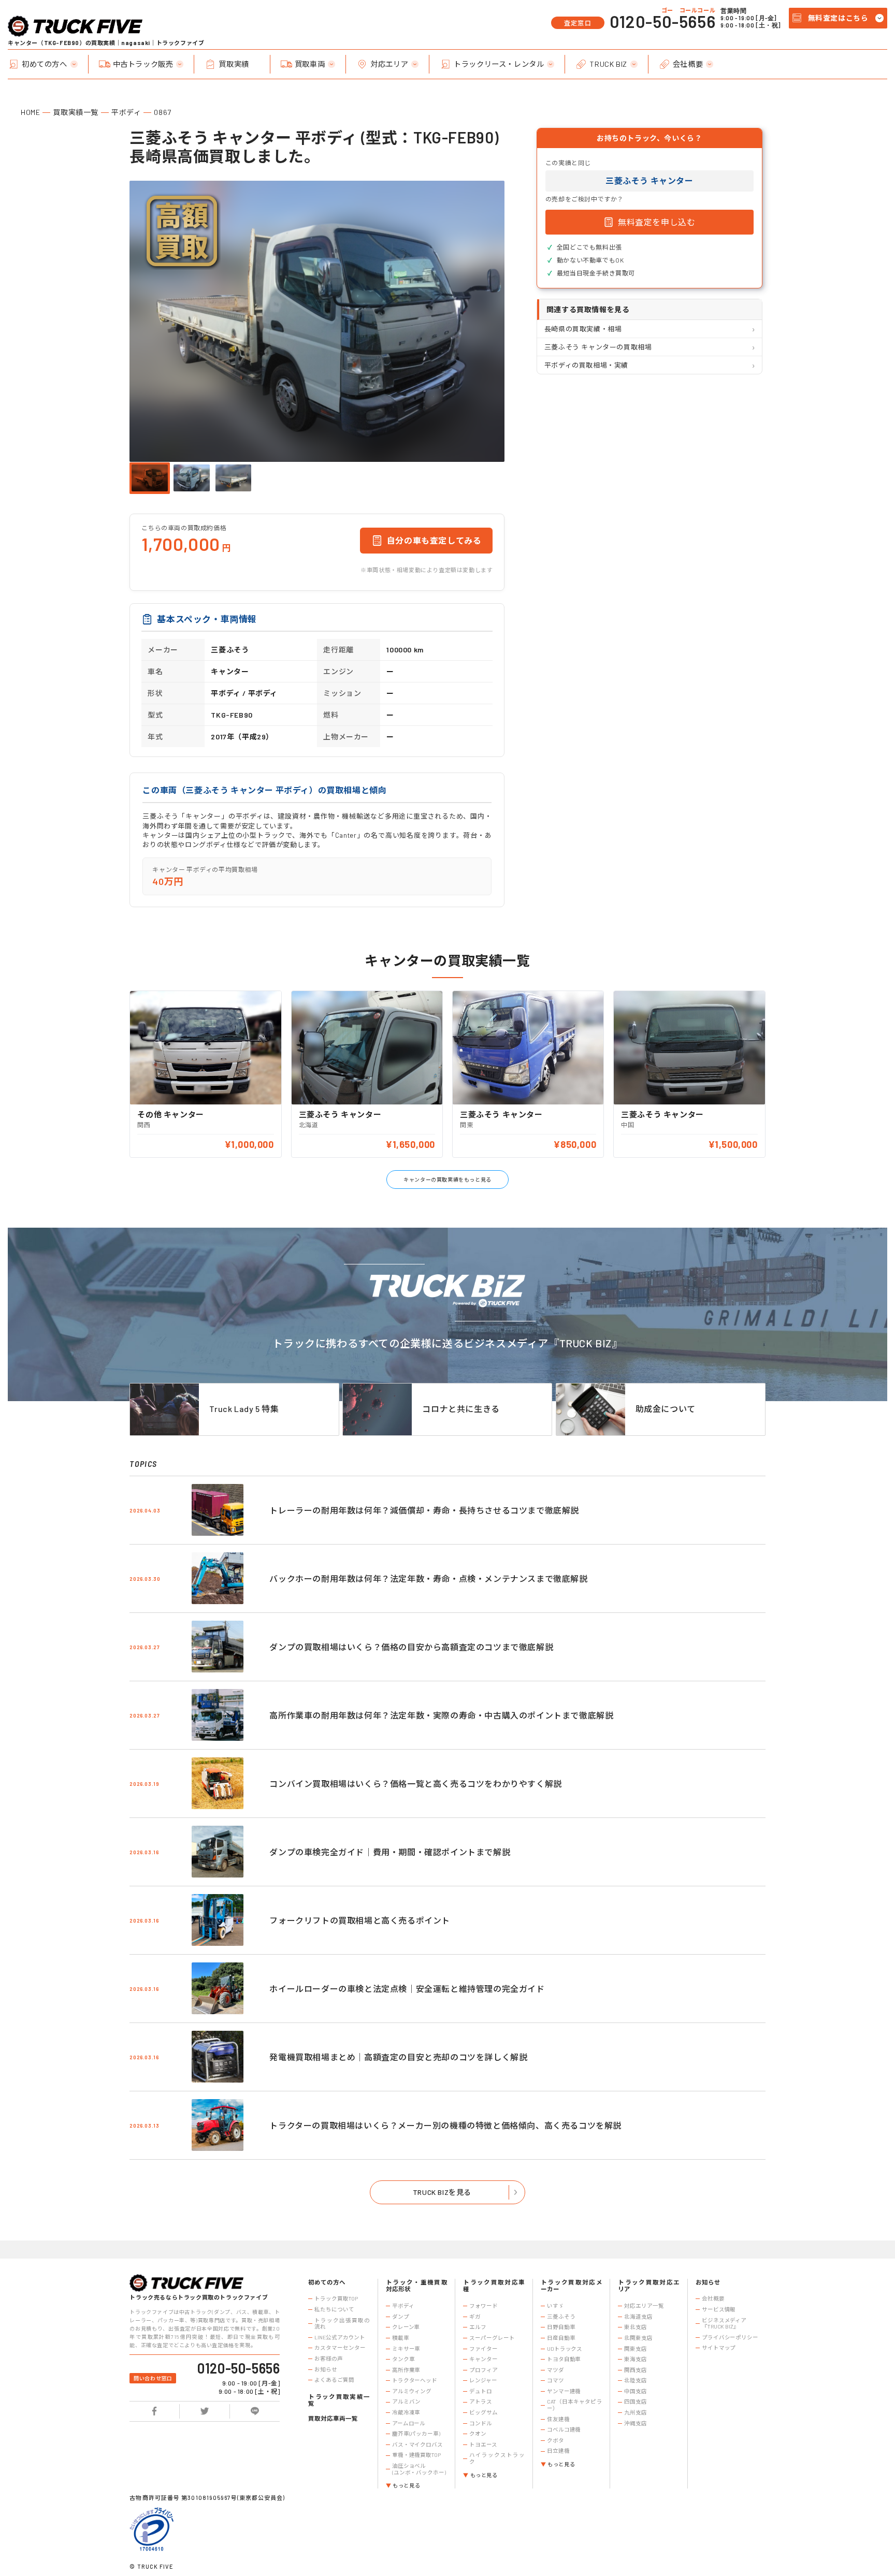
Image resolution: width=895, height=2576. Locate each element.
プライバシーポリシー (730, 2337)
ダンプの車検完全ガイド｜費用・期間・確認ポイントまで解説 (390, 1852)
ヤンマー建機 (564, 2391)
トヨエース (483, 2444)
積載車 (401, 2338)
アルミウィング (412, 2391)
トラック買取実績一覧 (339, 2400)
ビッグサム (483, 2412)
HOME (30, 112)
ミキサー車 (406, 2349)
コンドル (481, 2423)
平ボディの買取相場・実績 (586, 365)
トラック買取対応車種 (494, 2286)
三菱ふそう (561, 2317)
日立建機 (558, 2451)
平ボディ (126, 112)
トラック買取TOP (336, 2298)
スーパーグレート (492, 2338)
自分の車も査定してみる (434, 540)
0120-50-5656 (662, 21)
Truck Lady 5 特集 (244, 1409)
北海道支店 (638, 2317)
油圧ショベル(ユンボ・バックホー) (419, 2469)
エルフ (478, 2327)
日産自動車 (561, 2338)
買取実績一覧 (76, 112)
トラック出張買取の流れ (342, 2324)
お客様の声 (328, 2359)
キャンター (483, 2359)
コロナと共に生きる (461, 1409)
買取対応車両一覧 (333, 2418)
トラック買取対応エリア (649, 2286)
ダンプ (401, 2317)
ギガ (475, 2317)
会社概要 (688, 64)
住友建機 (558, 2419)
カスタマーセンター (340, 2348)
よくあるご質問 (334, 2380)
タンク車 (403, 2359)
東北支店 (636, 2327)
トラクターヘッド (415, 2380)
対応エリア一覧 (644, 2306)
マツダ (555, 2370)
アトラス (481, 2402)
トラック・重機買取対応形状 (417, 2286)
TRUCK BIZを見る (442, 2192)
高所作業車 (406, 2370)
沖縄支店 (636, 2423)
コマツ (555, 2380)
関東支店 (636, 2349)
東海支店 (636, 2359)
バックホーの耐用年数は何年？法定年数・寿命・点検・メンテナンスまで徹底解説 (428, 1578)
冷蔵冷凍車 (406, 2412)
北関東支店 (638, 2338)
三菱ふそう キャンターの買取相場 (598, 347)
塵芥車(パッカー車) (416, 2434)
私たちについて (334, 2309)
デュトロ (481, 2391)
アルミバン (406, 2402)
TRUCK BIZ (608, 64)
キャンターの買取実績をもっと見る (447, 1180)
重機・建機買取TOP (416, 2455)
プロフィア (483, 2370)
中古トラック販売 (143, 64)
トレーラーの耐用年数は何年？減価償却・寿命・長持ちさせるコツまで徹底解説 (424, 1510)
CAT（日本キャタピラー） (575, 2405)
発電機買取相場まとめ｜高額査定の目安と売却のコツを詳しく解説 (398, 2057)
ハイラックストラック (497, 2458)
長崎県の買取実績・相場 (583, 329)
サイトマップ (719, 2348)
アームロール (409, 2423)
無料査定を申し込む (656, 222)
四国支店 (636, 2402)
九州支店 (636, 2412)
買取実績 (234, 64)
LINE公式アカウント (340, 2337)
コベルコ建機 (564, 2429)
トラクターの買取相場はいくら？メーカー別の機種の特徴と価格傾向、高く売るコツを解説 (445, 2125)
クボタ (555, 2440)
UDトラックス (565, 2349)
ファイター (483, 2349)
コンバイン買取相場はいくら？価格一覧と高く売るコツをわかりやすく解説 (415, 1784)
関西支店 (636, 2370)
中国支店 (636, 2391)
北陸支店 (636, 2380)
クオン (478, 2434)
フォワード (483, 2306)
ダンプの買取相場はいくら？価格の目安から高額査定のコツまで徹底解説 (411, 1647)
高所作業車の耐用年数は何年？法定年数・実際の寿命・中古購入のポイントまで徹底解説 (441, 1715)
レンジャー (483, 2380)
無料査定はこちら (838, 18)
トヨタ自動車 (564, 2359)
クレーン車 (406, 2327)
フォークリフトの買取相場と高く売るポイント (360, 1920)
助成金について (666, 1409)
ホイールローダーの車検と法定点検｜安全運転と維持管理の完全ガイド (407, 1989)
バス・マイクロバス (417, 2444)
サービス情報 (719, 2309)
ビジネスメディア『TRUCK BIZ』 (724, 2324)
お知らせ (326, 2369)
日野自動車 (561, 2327)
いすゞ (555, 2306)
